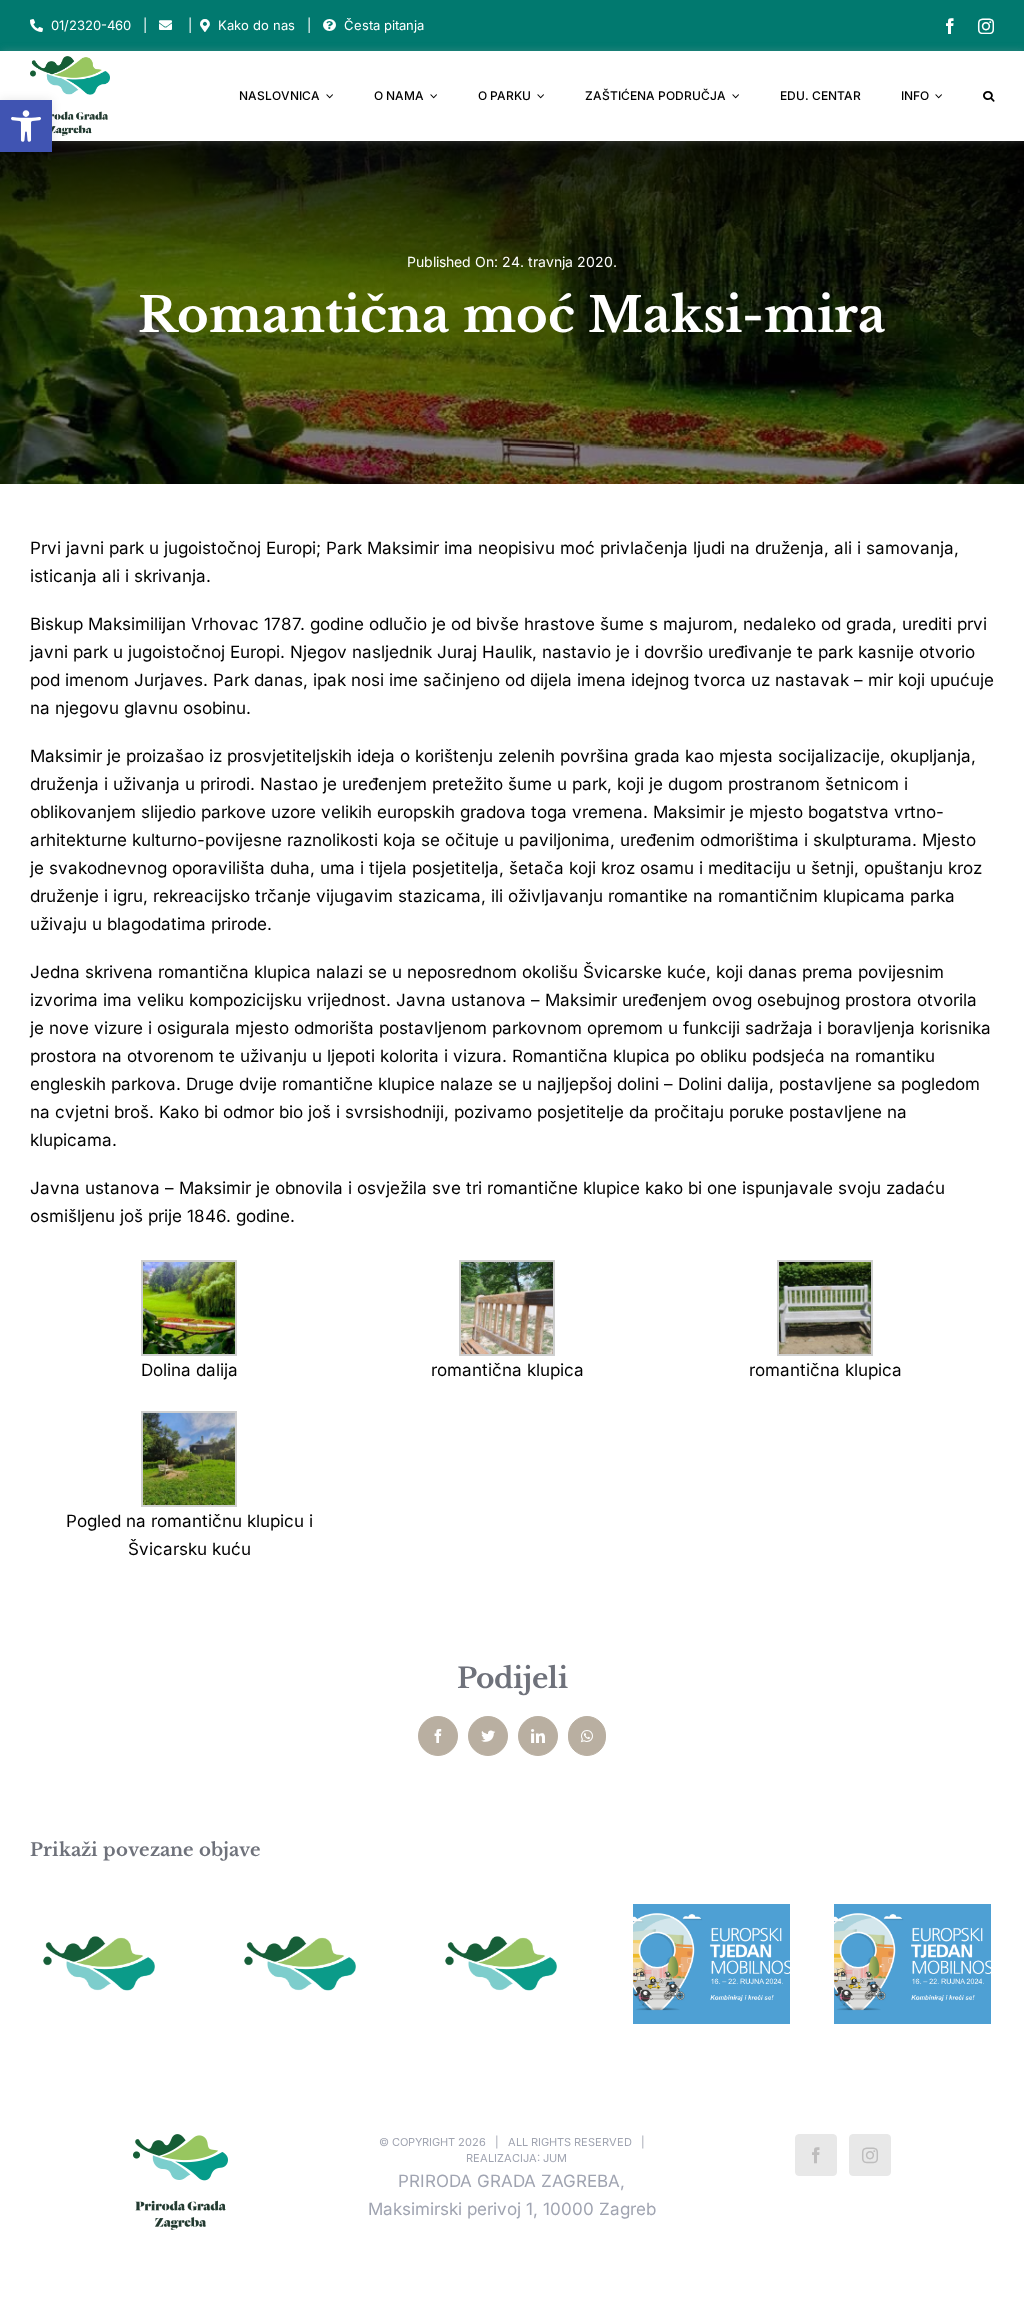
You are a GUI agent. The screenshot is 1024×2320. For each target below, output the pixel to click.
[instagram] (986, 26)
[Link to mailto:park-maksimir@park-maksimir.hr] (165, 25)
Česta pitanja (384, 25)
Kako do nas (256, 25)
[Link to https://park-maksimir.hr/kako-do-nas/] (205, 25)
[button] (26, 126)
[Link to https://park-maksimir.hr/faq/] (329, 25)
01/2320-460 (91, 25)
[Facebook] (816, 2155)
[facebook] (950, 26)
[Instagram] (870, 2155)
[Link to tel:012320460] (36, 25)
